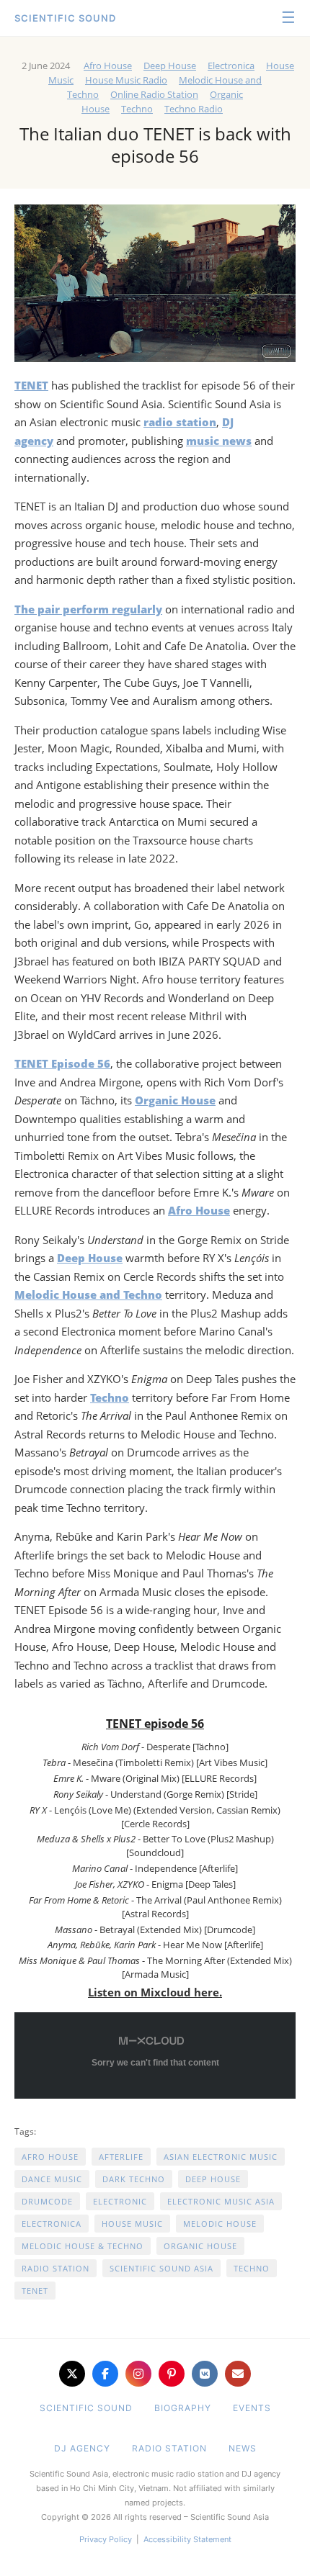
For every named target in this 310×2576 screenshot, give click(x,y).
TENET (35, 2291)
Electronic (120, 2201)
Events (252, 2408)
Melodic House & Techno (83, 2246)
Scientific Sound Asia (161, 2268)
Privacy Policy (106, 2539)
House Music (132, 2224)
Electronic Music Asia (221, 2201)
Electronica (231, 66)
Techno (137, 109)
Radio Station (56, 2268)
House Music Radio (126, 80)
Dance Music (52, 2179)
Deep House (170, 66)
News (243, 2448)
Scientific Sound (65, 18)
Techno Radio (194, 109)
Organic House (200, 2246)
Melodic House (220, 2224)
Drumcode (47, 2201)
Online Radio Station (154, 94)
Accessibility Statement (187, 2539)
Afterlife (121, 2157)
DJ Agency (82, 2448)
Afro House (108, 66)
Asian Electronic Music (221, 2157)
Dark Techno (134, 2179)
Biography (183, 2408)
